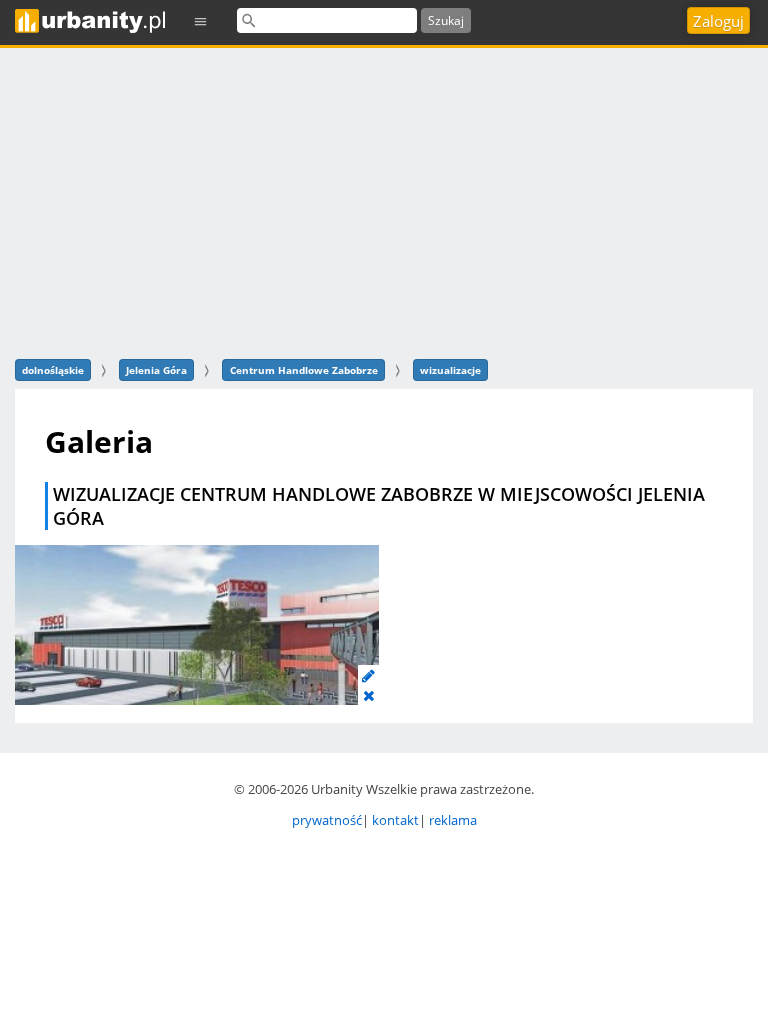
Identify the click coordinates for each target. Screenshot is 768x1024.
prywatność (327, 820)
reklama (453, 820)
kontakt (395, 820)
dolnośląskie (53, 370)
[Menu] (201, 20)
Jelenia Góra (156, 370)
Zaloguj (718, 21)
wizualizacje (450, 370)
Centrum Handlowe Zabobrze (304, 370)
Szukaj (446, 20)
